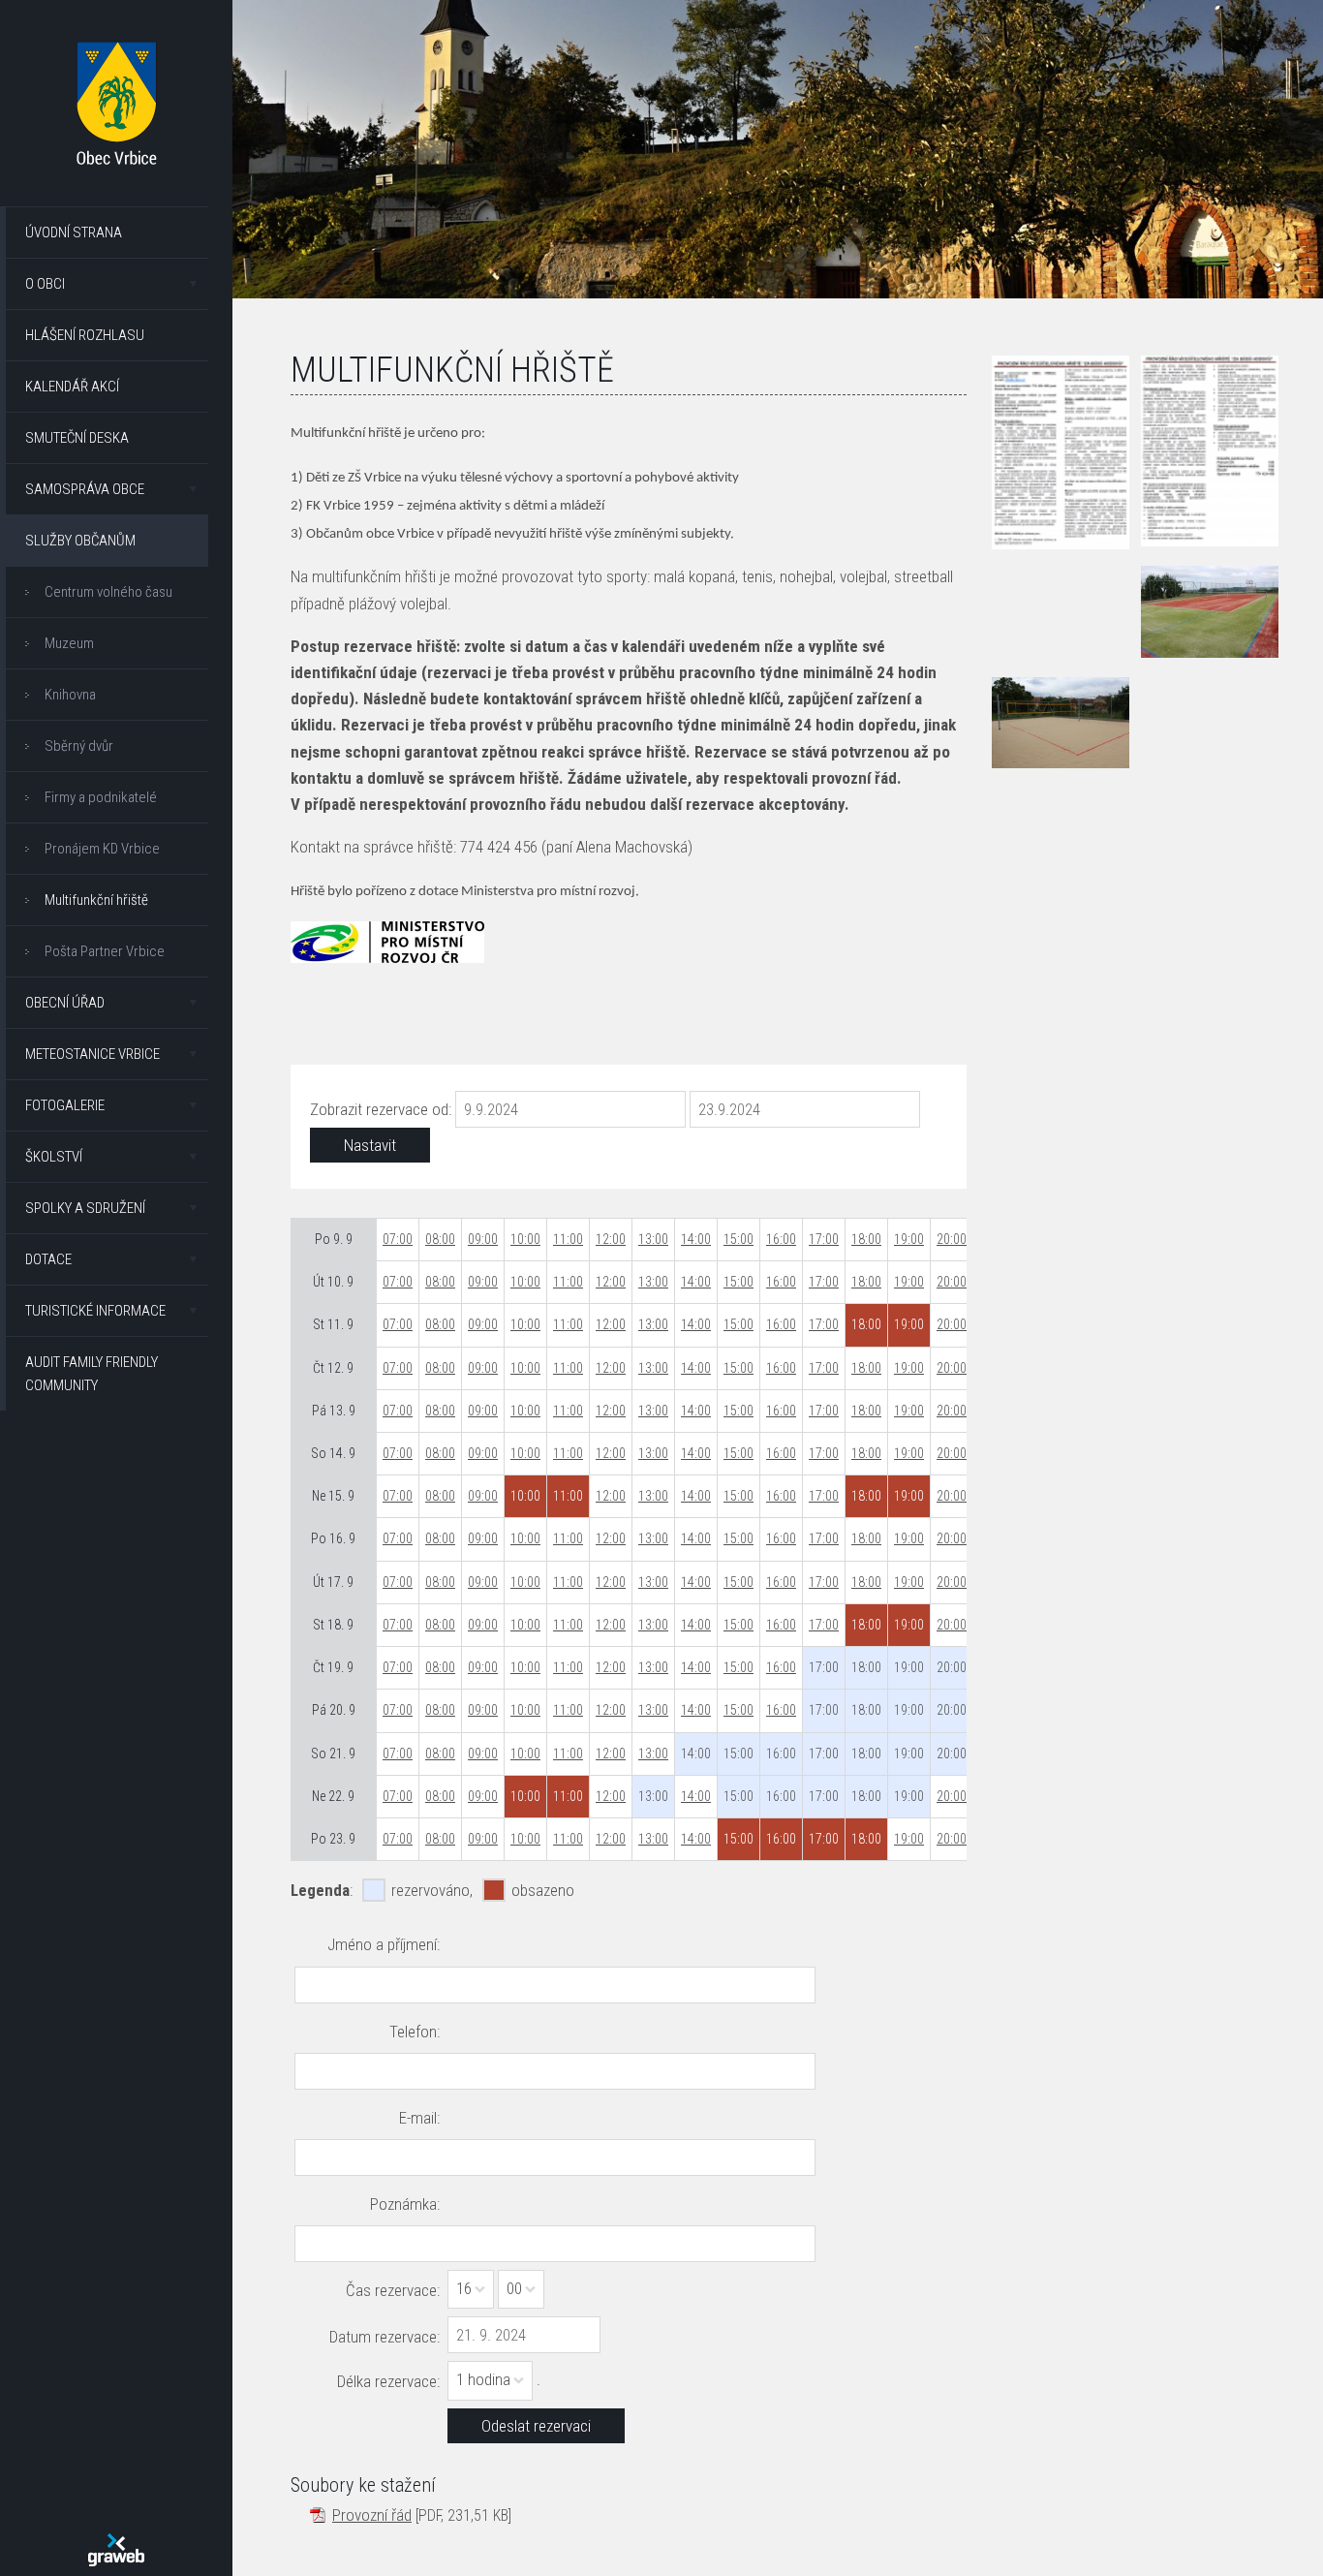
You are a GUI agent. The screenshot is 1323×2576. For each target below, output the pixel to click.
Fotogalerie (65, 1105)
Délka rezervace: (388, 2381)
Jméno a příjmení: (384, 1944)
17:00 (824, 1239)
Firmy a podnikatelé (101, 797)
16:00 (781, 1239)
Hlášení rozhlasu (85, 335)
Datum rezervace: (385, 2337)
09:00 (483, 1239)
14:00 (696, 1239)
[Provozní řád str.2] (1210, 451)
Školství (54, 1157)
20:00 (952, 1239)
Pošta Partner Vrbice (105, 951)
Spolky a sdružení (85, 1208)
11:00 (568, 1239)
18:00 (866, 1239)
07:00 (398, 1239)
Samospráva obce (85, 489)
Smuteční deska (77, 438)
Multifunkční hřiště (96, 900)
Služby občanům (80, 541)
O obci (45, 284)
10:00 (525, 1239)
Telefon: (415, 2032)
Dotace (48, 1259)
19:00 (909, 1239)
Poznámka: (405, 2204)
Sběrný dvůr (79, 746)
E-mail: (419, 2118)
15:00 (738, 1239)
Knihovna (70, 695)
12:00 (611, 1239)
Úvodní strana (74, 233)
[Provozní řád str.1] (1061, 452)
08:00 (440, 1239)
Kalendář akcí (72, 387)
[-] (1210, 611)
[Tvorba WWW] (116, 2550)
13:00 (653, 1239)
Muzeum (69, 643)
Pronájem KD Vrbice (102, 849)
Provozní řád (372, 2515)
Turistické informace (95, 1311)
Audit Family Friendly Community (92, 1374)
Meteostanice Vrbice (92, 1054)
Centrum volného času (108, 592)
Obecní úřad (65, 1003)
